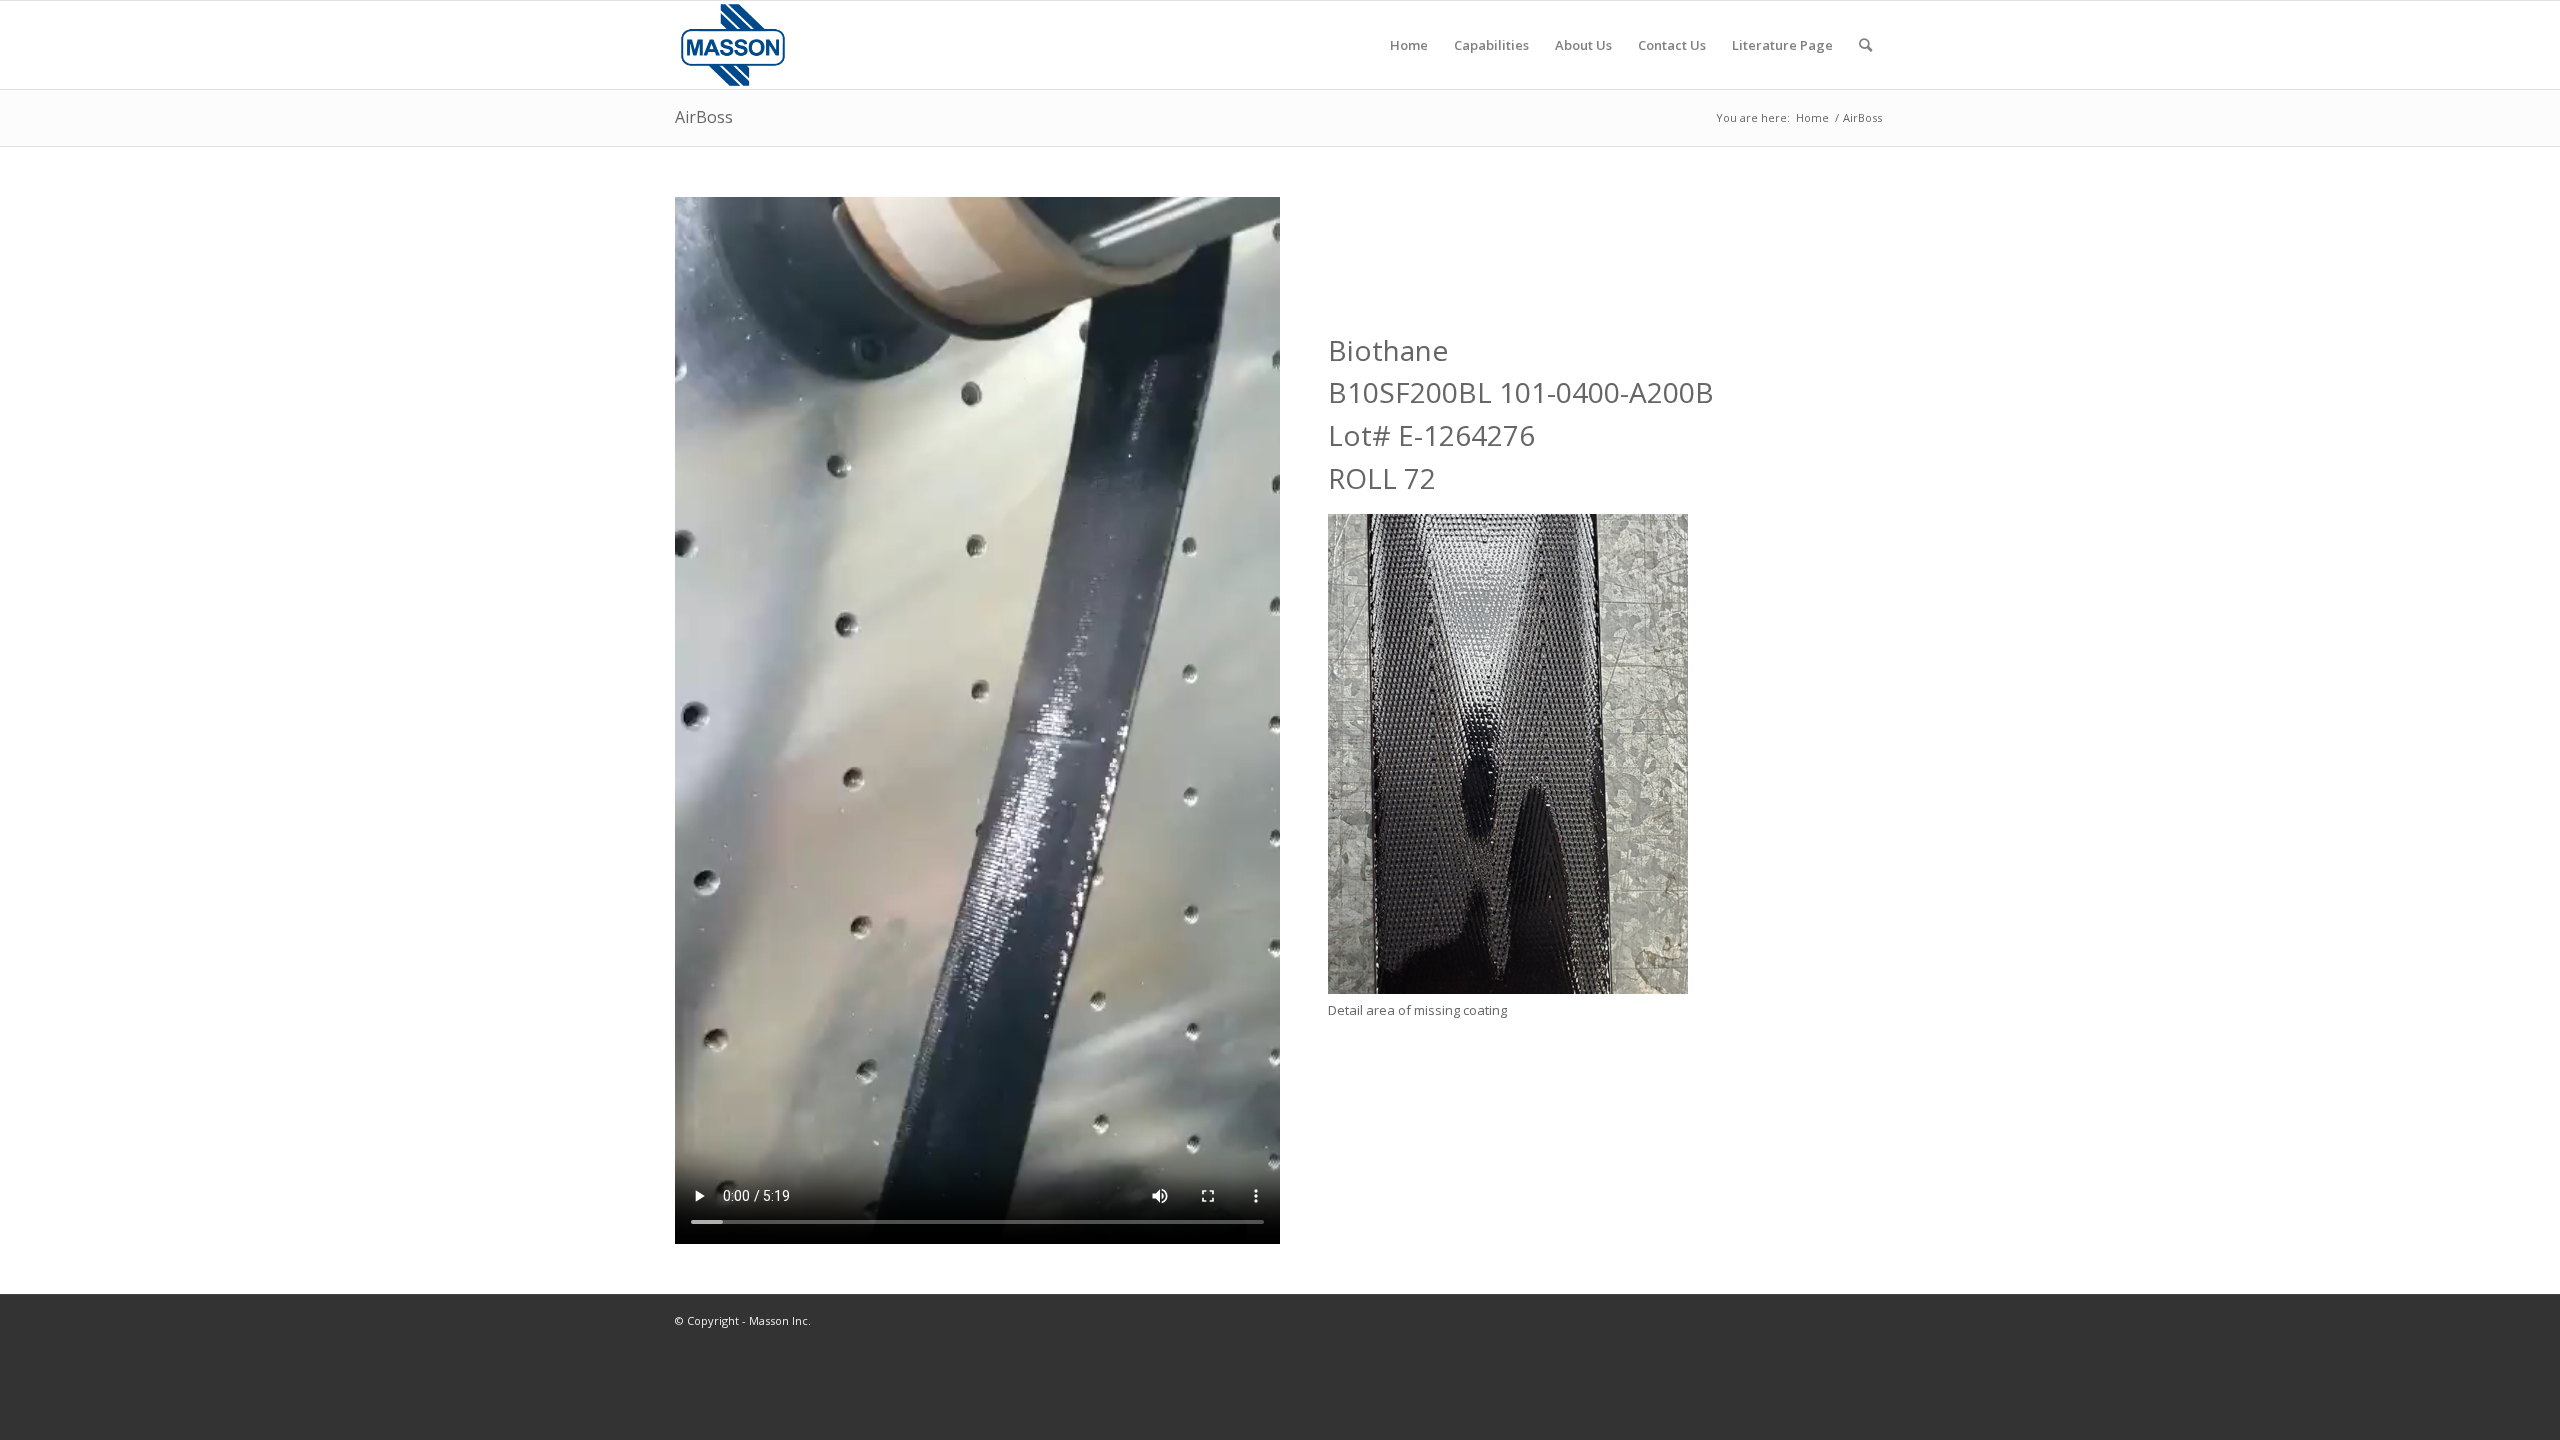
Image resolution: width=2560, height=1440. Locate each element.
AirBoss (704, 117)
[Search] (1865, 45)
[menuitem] (1409, 45)
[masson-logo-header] (733, 45)
